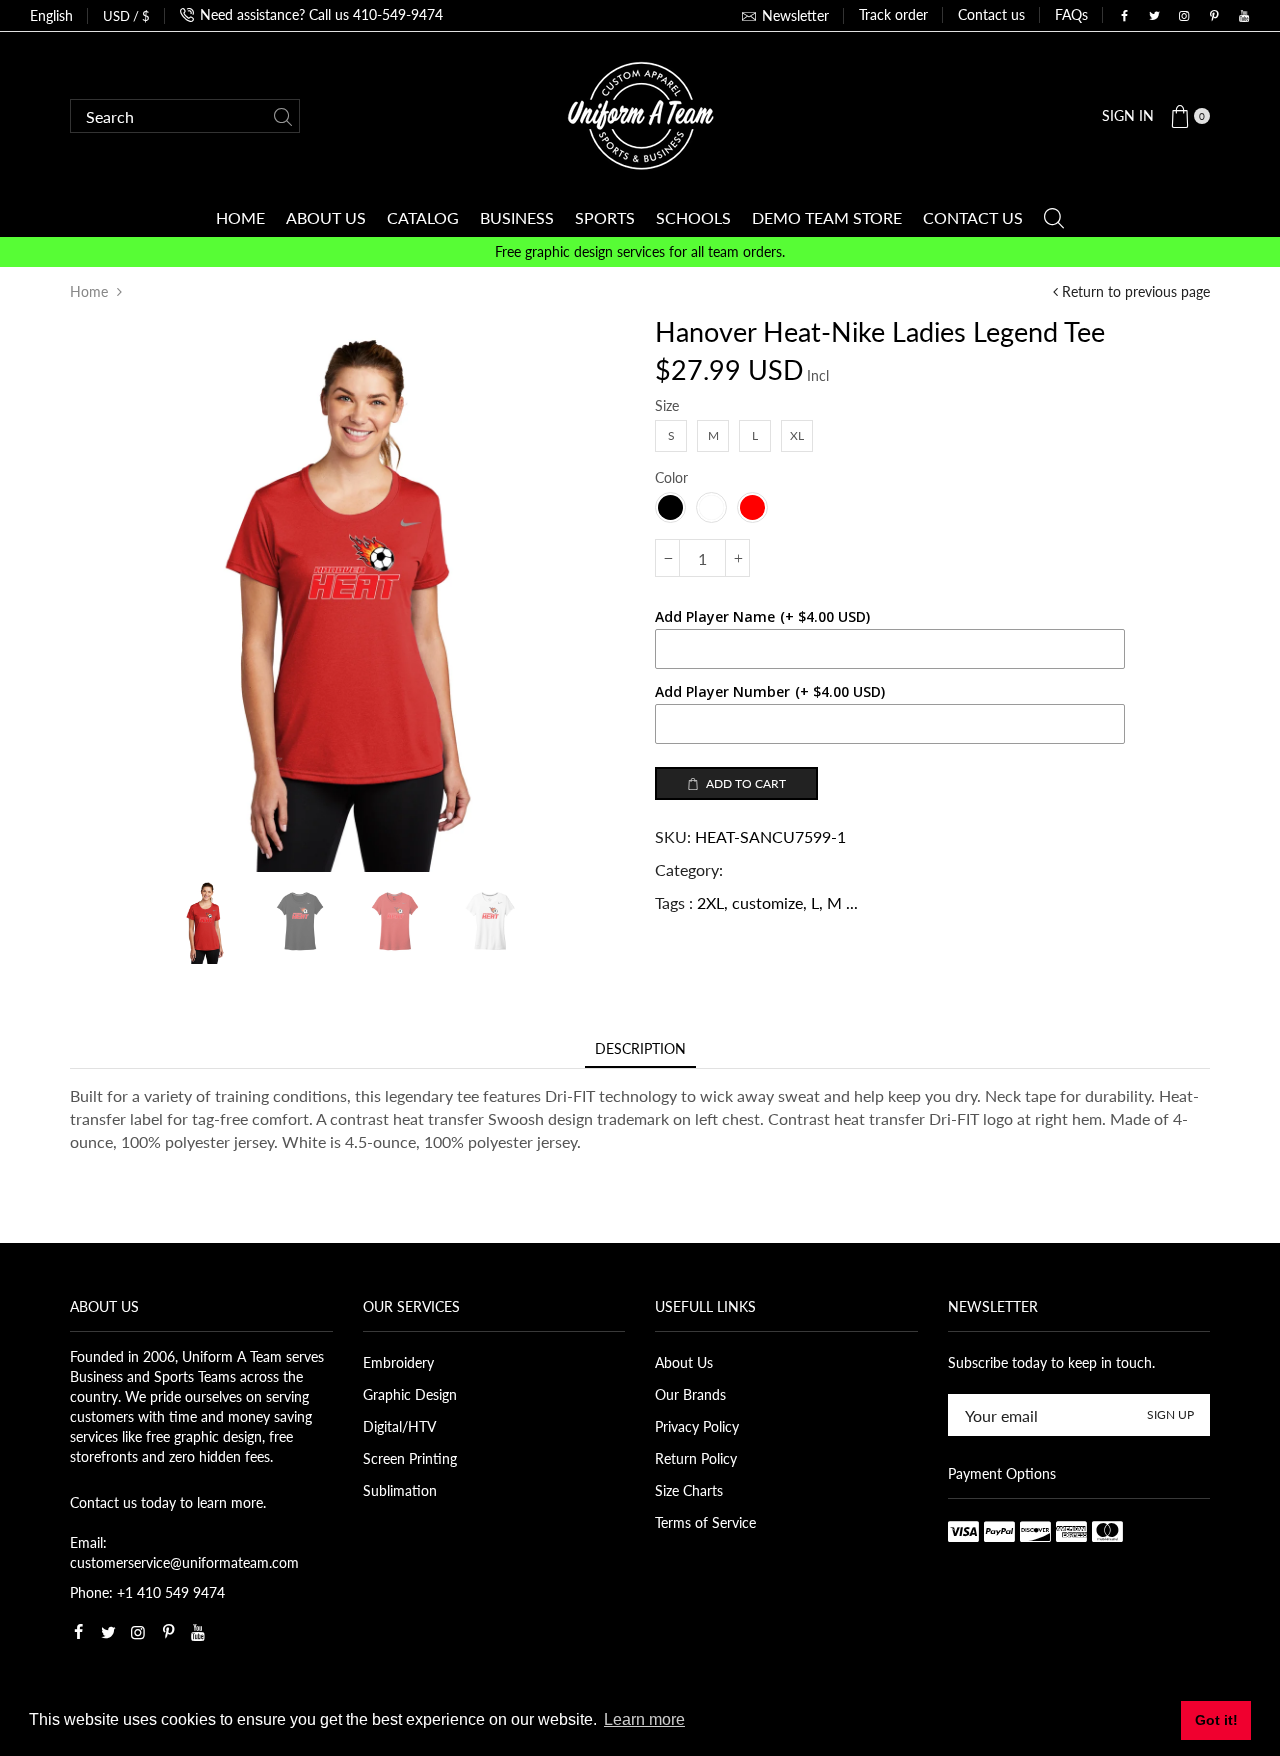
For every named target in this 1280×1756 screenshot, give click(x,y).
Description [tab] (640, 1048)
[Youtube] (1244, 16)
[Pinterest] (1214, 16)
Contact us (991, 14)
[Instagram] (1184, 16)
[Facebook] (1124, 16)
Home (89, 291)
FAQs (1071, 14)
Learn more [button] (644, 1719)
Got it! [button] (1216, 1720)
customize (767, 902)
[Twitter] (1154, 16)
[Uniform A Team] (640, 114)
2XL (710, 902)
